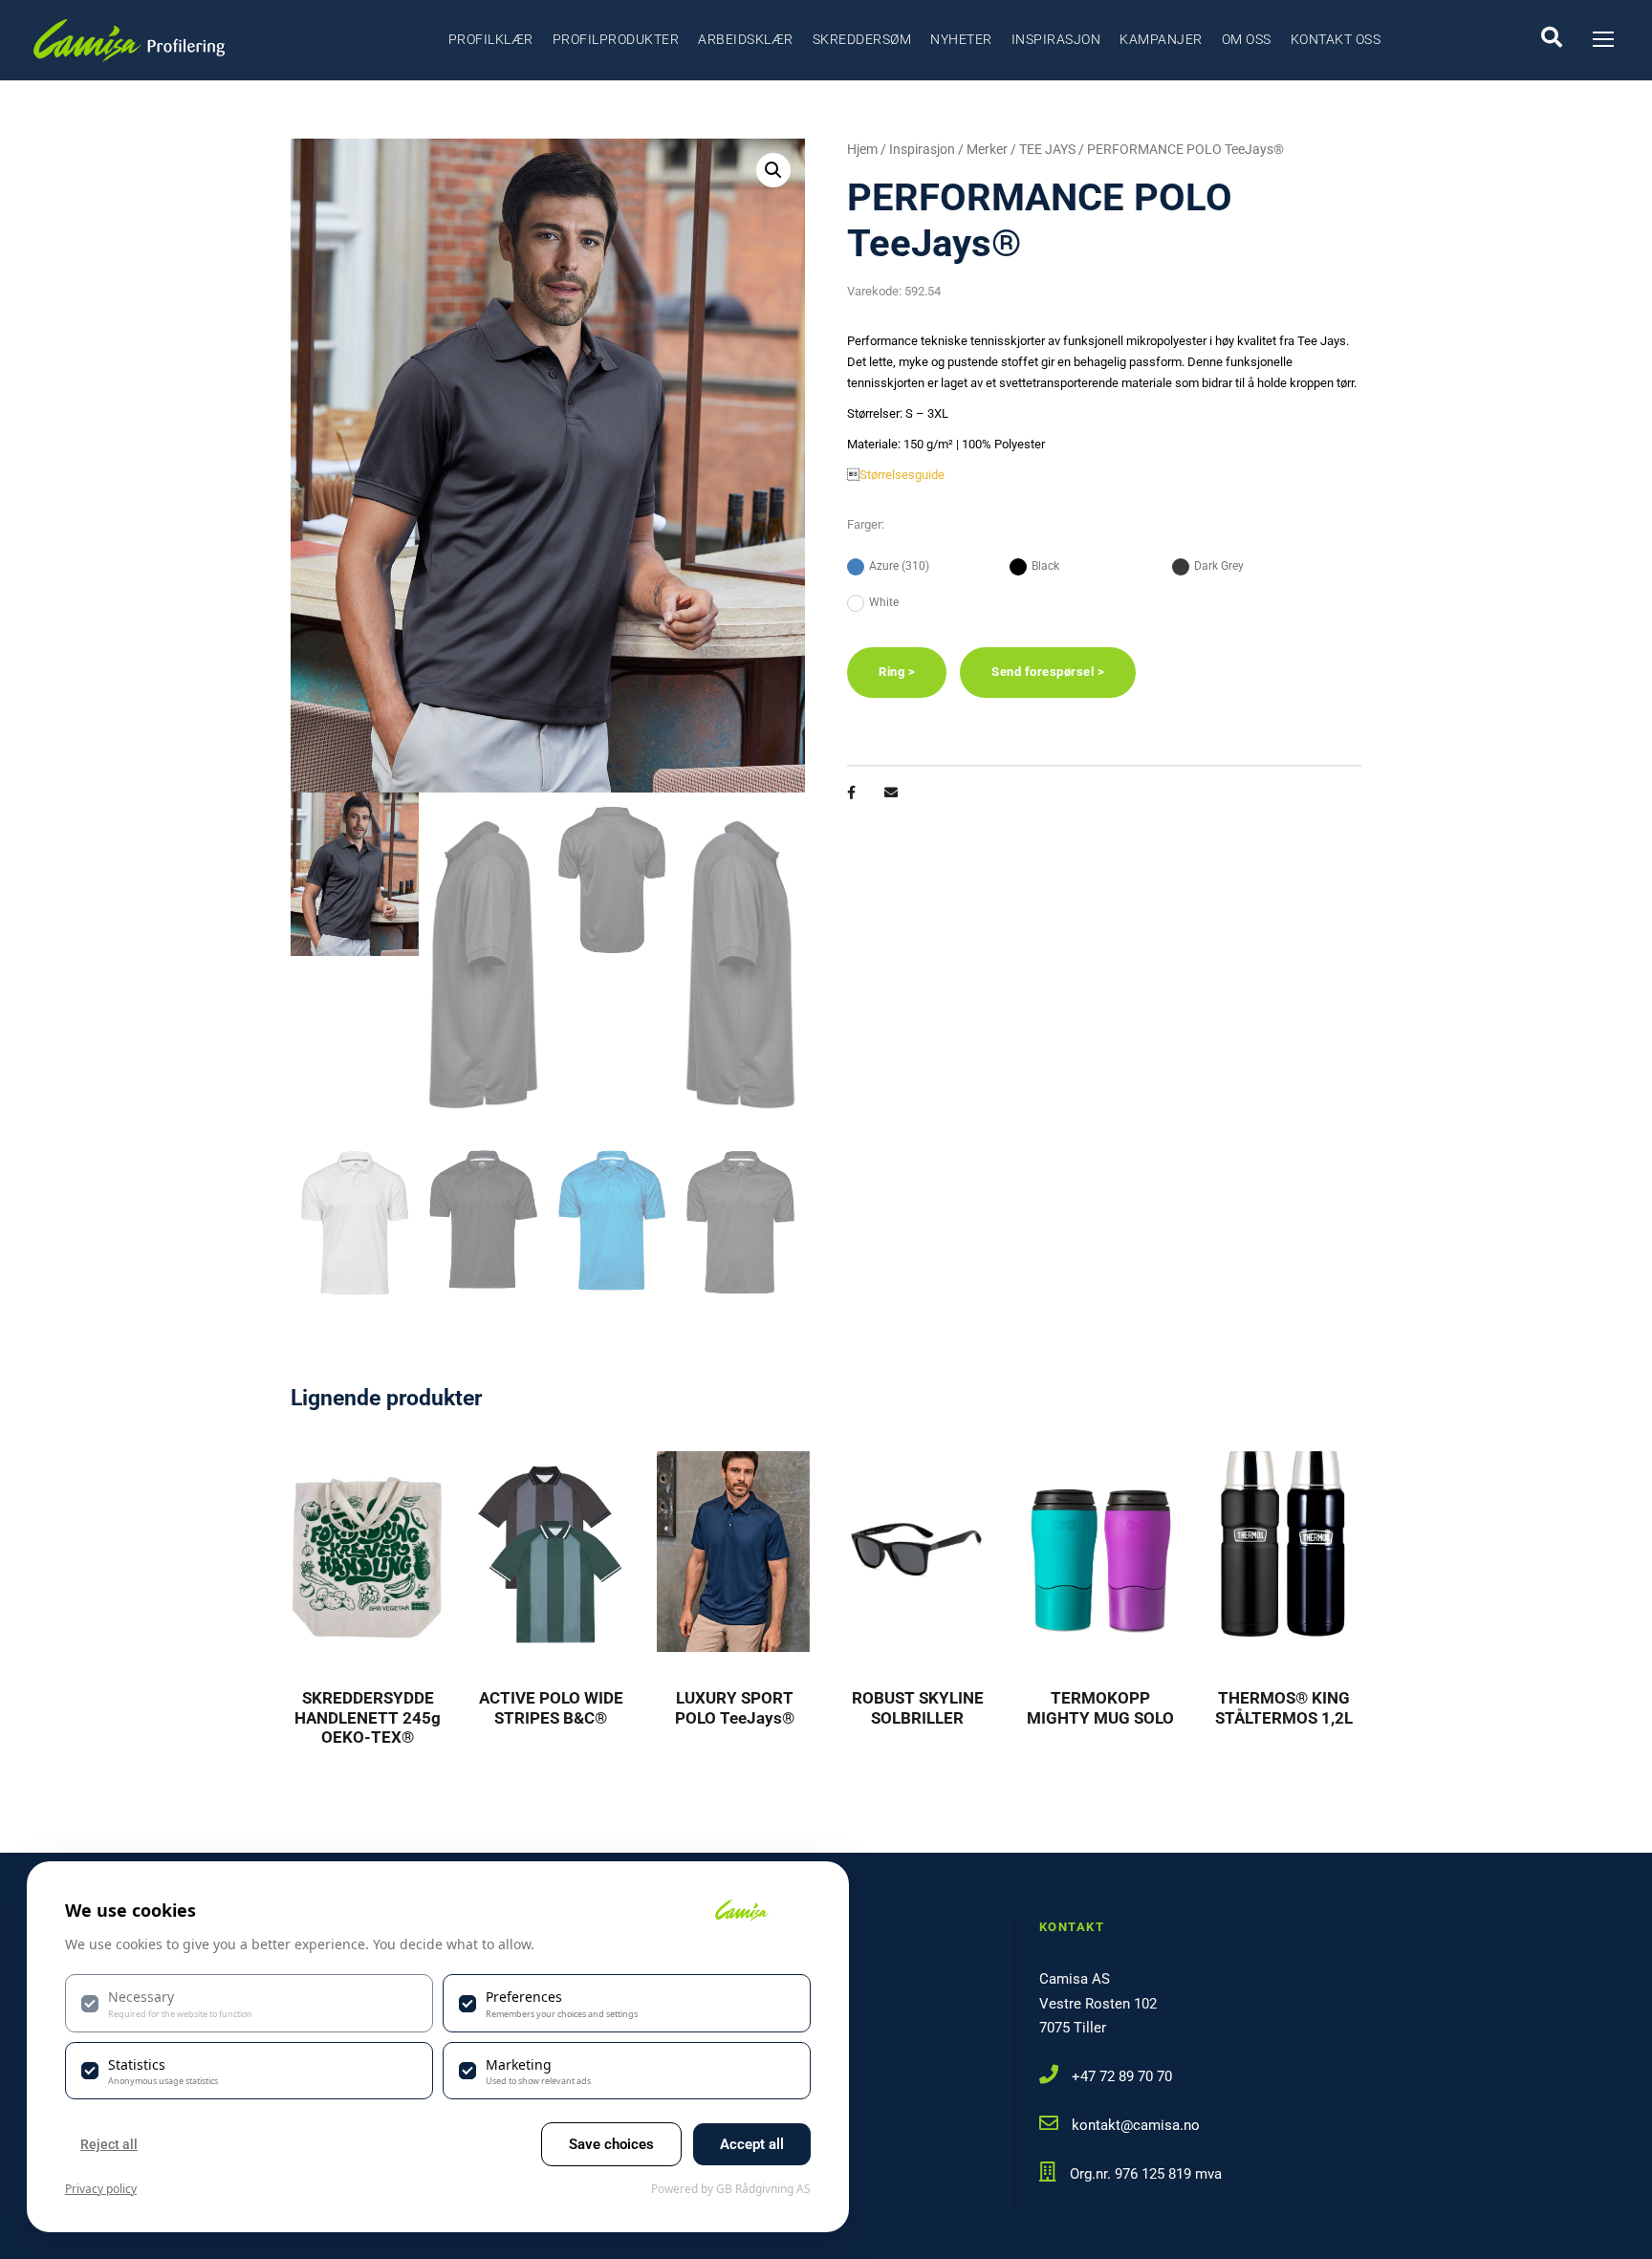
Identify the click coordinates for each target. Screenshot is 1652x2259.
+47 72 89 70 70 (1122, 2076)
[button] (773, 170)
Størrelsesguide (902, 475)
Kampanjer (1161, 39)
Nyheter (961, 39)
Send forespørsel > (1048, 672)
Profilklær (491, 39)
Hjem (862, 149)
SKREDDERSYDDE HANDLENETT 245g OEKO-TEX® (368, 1717)
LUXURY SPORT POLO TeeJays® (735, 1707)
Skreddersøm (862, 39)
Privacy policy (101, 2189)
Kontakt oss (1336, 39)
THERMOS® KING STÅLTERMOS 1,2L (1284, 1707)
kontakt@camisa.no (1136, 2125)
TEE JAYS (1047, 149)
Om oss (1247, 39)
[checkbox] (249, 2003)
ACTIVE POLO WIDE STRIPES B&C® (551, 1707)
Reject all (109, 2144)
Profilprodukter (616, 39)
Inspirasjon (1056, 39)
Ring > (897, 672)
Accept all (752, 2144)
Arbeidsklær (746, 39)
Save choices (611, 2144)
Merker (987, 149)
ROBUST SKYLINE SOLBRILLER (918, 1707)
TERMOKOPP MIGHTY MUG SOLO (1100, 1707)
